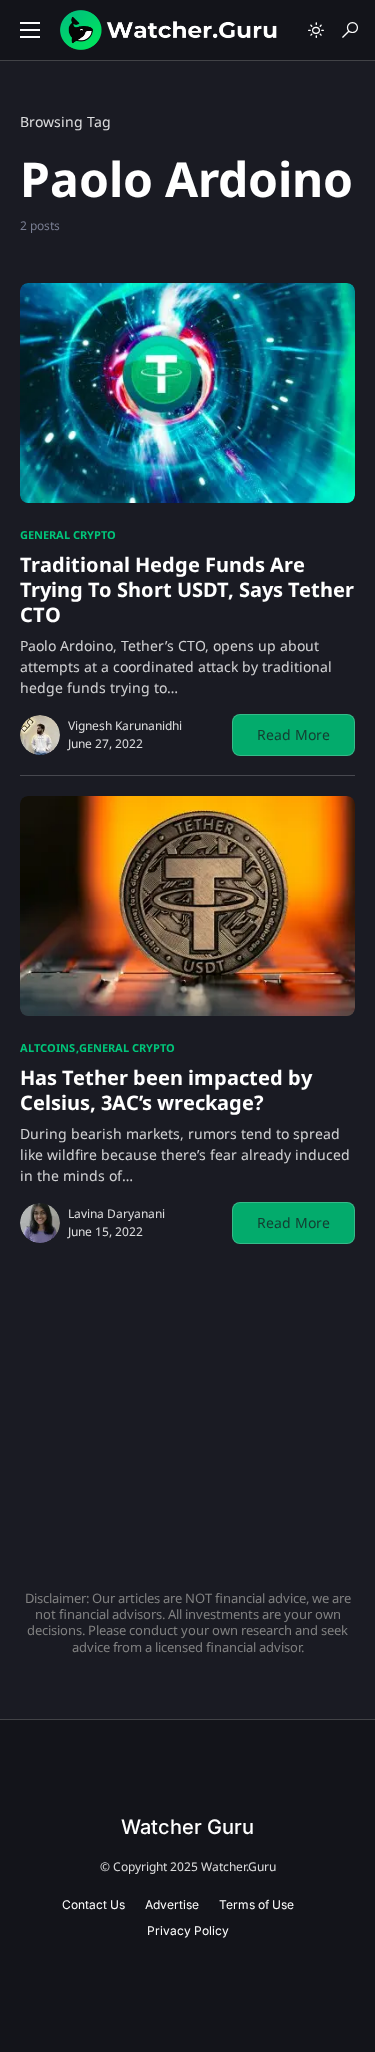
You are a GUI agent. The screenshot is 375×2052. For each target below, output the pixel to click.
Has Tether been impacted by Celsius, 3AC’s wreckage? (166, 1090)
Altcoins (47, 1047)
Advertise (172, 1904)
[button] (30, 30)
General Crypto (68, 534)
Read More (293, 734)
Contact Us (93, 1904)
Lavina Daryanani (116, 1213)
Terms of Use (256, 1904)
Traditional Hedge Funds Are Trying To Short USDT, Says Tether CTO (187, 589)
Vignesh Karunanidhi (125, 725)
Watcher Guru (187, 1827)
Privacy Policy (188, 1930)
